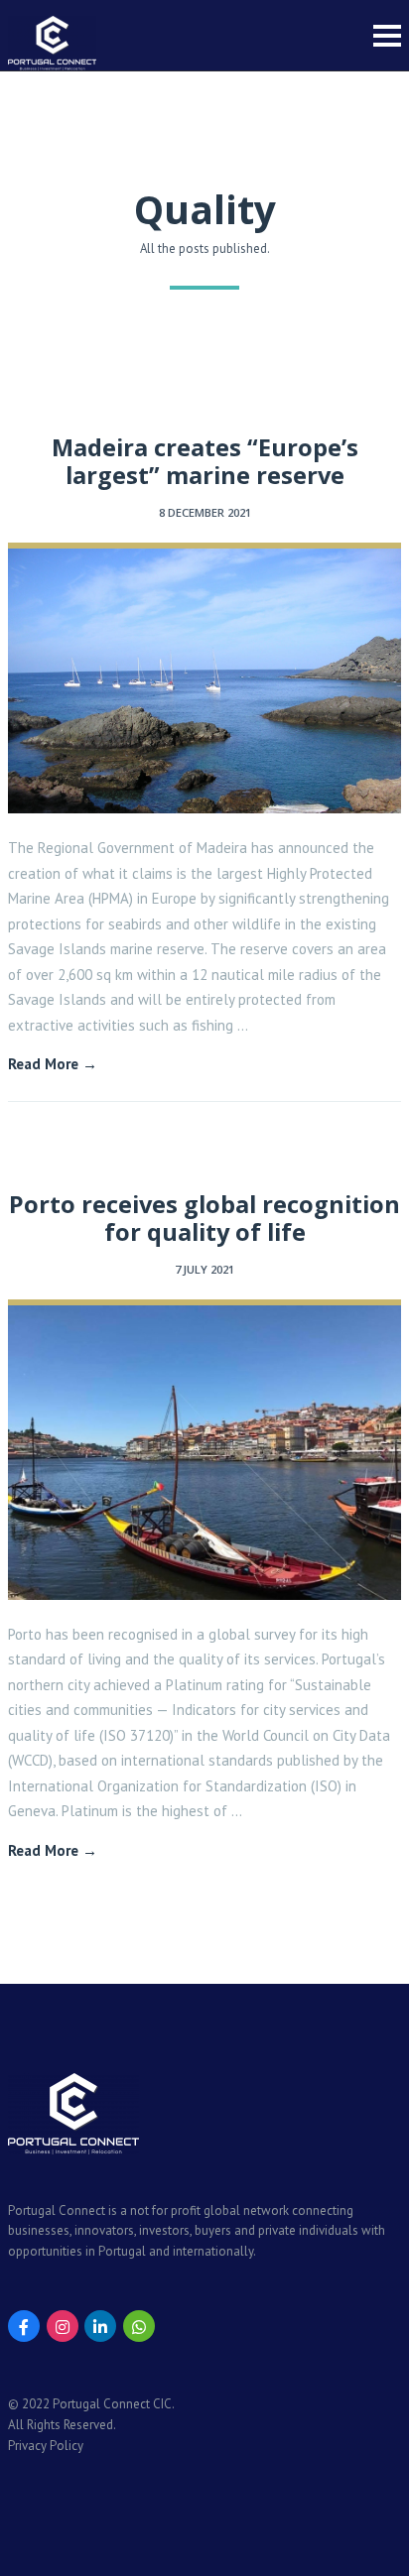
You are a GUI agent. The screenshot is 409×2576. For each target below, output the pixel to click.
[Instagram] (63, 2326)
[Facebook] (24, 2326)
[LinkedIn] (100, 2326)
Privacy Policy (46, 2446)
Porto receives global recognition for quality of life (204, 1218)
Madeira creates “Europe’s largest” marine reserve (205, 461)
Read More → (53, 1064)
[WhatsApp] (139, 2326)
